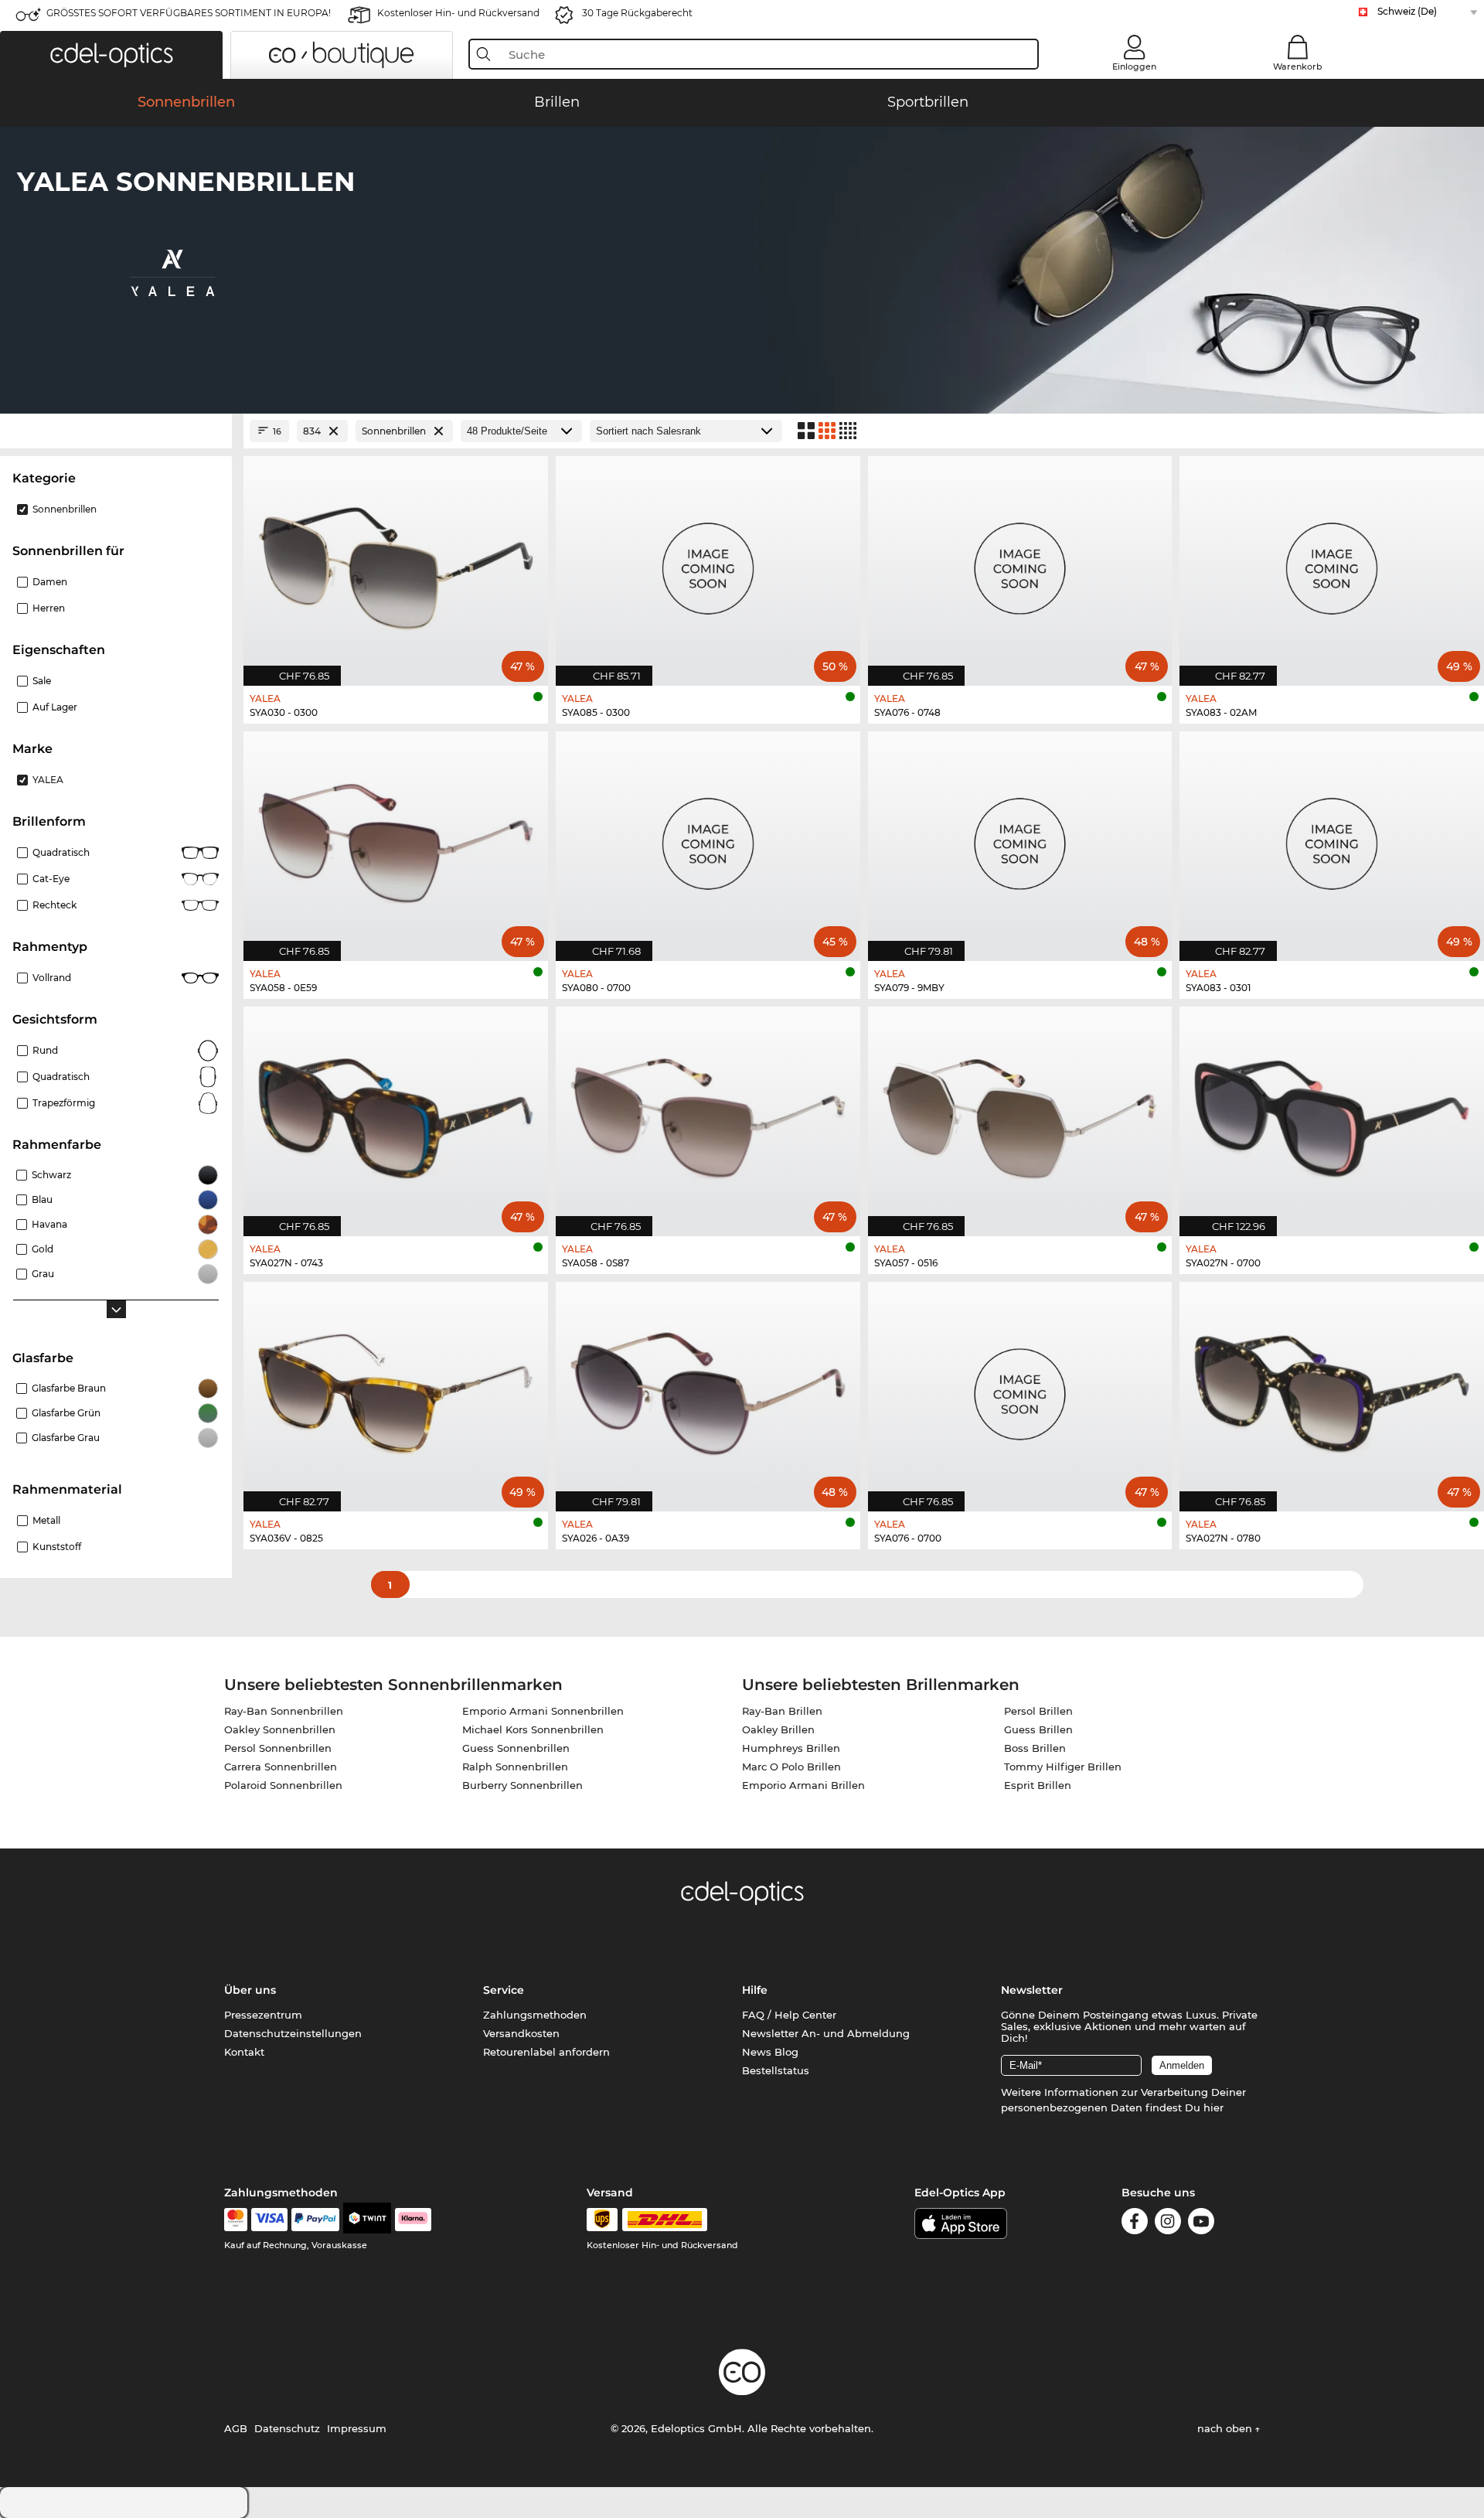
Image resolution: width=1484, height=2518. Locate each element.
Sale (42, 681)
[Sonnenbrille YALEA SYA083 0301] (1332, 838)
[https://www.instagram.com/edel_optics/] (1168, 2224)
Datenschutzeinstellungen (293, 2033)
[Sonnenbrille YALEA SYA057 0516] (1020, 1113)
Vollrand (52, 978)
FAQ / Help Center (789, 2015)
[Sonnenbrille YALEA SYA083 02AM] (1332, 563)
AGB (236, 2428)
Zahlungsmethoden (535, 2015)
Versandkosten (521, 2033)
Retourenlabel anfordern (546, 2052)
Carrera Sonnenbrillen (281, 1767)
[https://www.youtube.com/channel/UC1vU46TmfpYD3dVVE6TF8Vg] (1201, 2224)
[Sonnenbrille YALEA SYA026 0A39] (708, 1388)
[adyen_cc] (236, 2220)
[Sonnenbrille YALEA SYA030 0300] (396, 563)
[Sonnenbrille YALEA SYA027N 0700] (1332, 1113)
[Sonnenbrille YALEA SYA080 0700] (708, 838)
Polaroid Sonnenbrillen (283, 1785)
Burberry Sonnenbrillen (522, 1785)
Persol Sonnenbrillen (278, 1748)
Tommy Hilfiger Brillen (1063, 1767)
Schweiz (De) (1407, 11)
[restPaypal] (316, 2220)
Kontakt (244, 2052)
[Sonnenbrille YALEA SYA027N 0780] (1332, 1388)
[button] (111, 55)
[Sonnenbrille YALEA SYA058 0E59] (396, 838)
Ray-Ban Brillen (782, 1711)
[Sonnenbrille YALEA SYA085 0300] (708, 563)
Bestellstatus (776, 2070)
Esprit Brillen (1038, 1785)
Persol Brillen (1038, 1711)
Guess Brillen (1038, 1729)
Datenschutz (287, 2428)
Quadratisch (61, 852)
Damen (50, 582)
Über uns (250, 1990)
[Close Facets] (116, 431)
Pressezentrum (263, 2015)
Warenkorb (1298, 66)
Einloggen (1134, 66)
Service (504, 1990)
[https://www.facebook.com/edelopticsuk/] (1135, 2224)
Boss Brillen (1035, 1748)
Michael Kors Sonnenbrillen (533, 1729)
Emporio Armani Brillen (803, 1785)
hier (1213, 2107)
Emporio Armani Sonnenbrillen (543, 1711)
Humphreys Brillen (791, 1748)
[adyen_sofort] (414, 2220)
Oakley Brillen (778, 1729)
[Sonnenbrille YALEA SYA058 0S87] (708, 1113)
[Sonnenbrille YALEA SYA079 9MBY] (1020, 838)
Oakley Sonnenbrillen (280, 1729)
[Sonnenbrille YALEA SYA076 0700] (1020, 1388)
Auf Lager (55, 707)
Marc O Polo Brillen (791, 1767)
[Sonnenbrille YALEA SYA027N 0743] (396, 1113)
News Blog (770, 2052)
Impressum (357, 2428)
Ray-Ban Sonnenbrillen (284, 1711)
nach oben (1226, 2428)
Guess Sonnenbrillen (516, 1748)
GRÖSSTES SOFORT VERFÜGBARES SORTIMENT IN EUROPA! (189, 13)
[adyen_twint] (367, 2220)
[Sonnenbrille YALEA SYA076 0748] (1020, 563)
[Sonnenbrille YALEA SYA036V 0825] (396, 1388)
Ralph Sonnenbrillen (515, 1767)
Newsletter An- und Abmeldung (826, 2033)
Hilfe (755, 1990)
